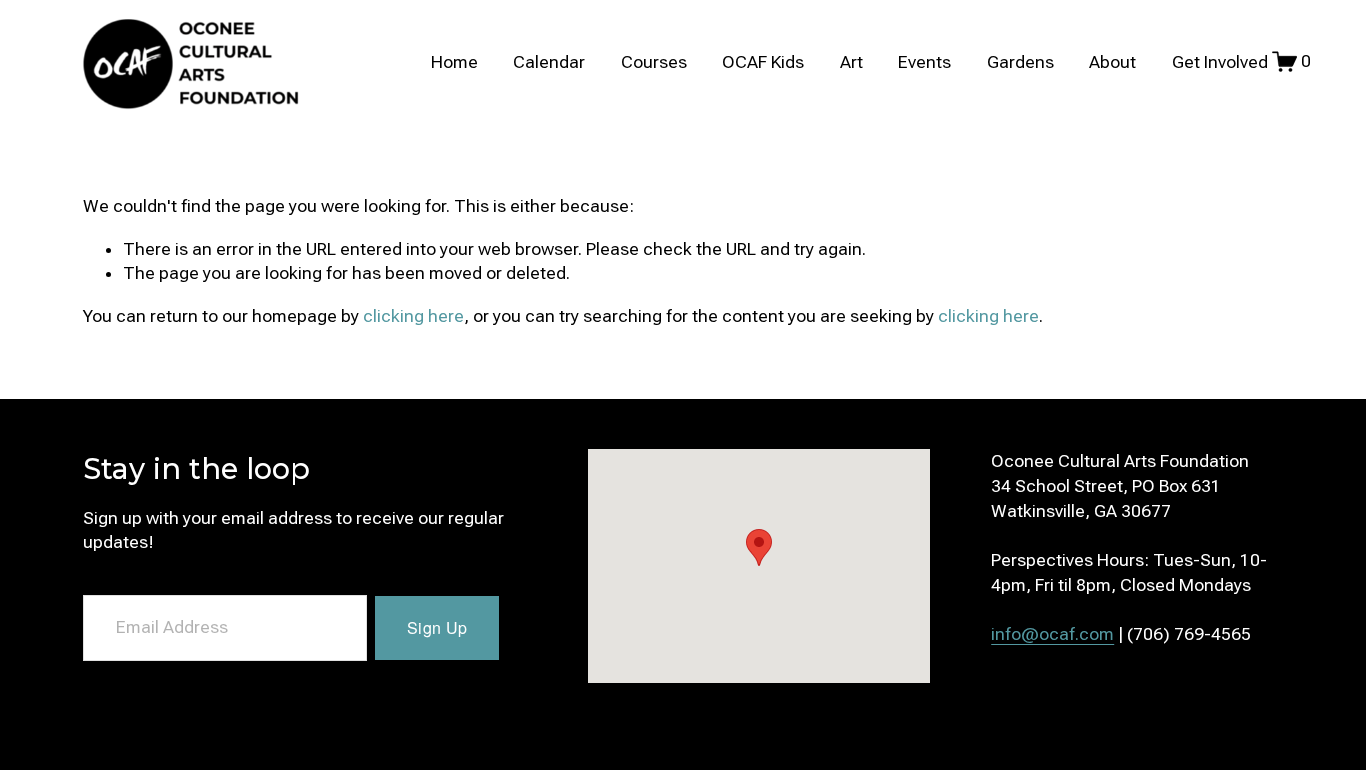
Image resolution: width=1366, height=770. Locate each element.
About (1112, 62)
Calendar (549, 62)
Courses (654, 62)
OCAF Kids (763, 62)
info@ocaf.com (1052, 634)
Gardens (1020, 62)
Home (454, 62)
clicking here (413, 316)
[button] (759, 547)
